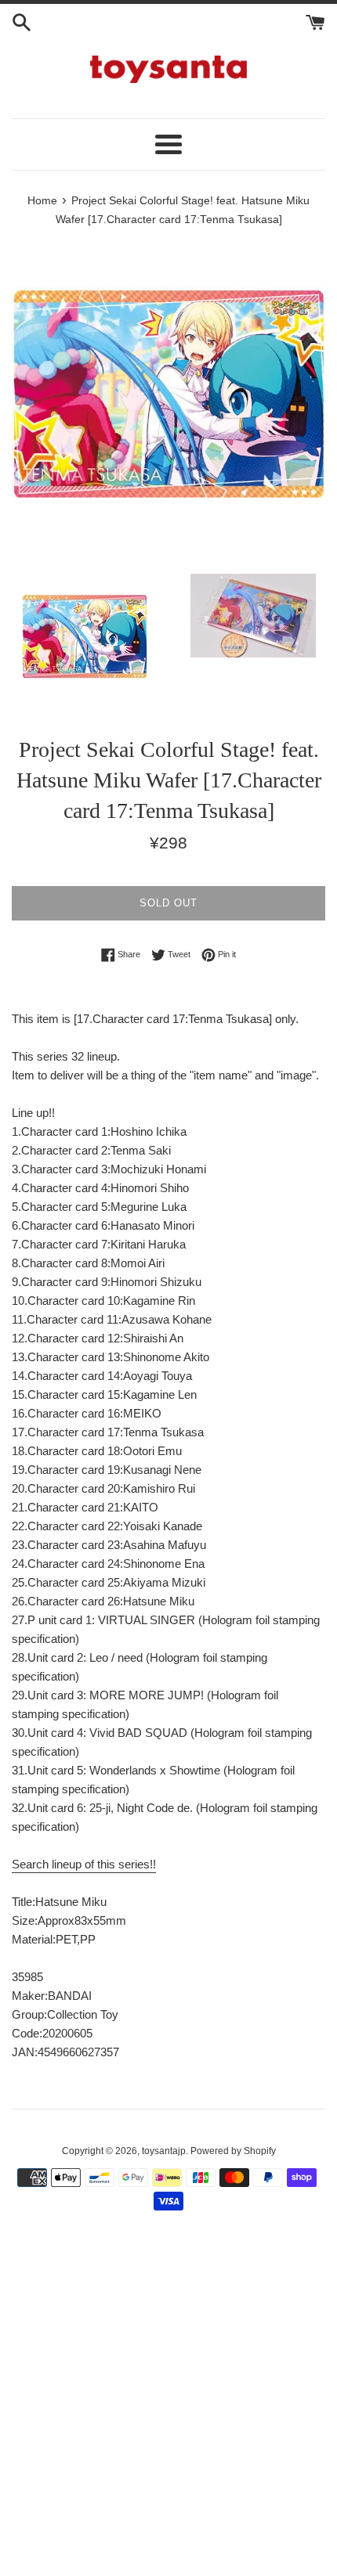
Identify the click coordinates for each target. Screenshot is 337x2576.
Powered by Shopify (233, 2151)
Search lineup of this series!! (84, 1864)
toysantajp (164, 2151)
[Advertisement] (168, 2402)
